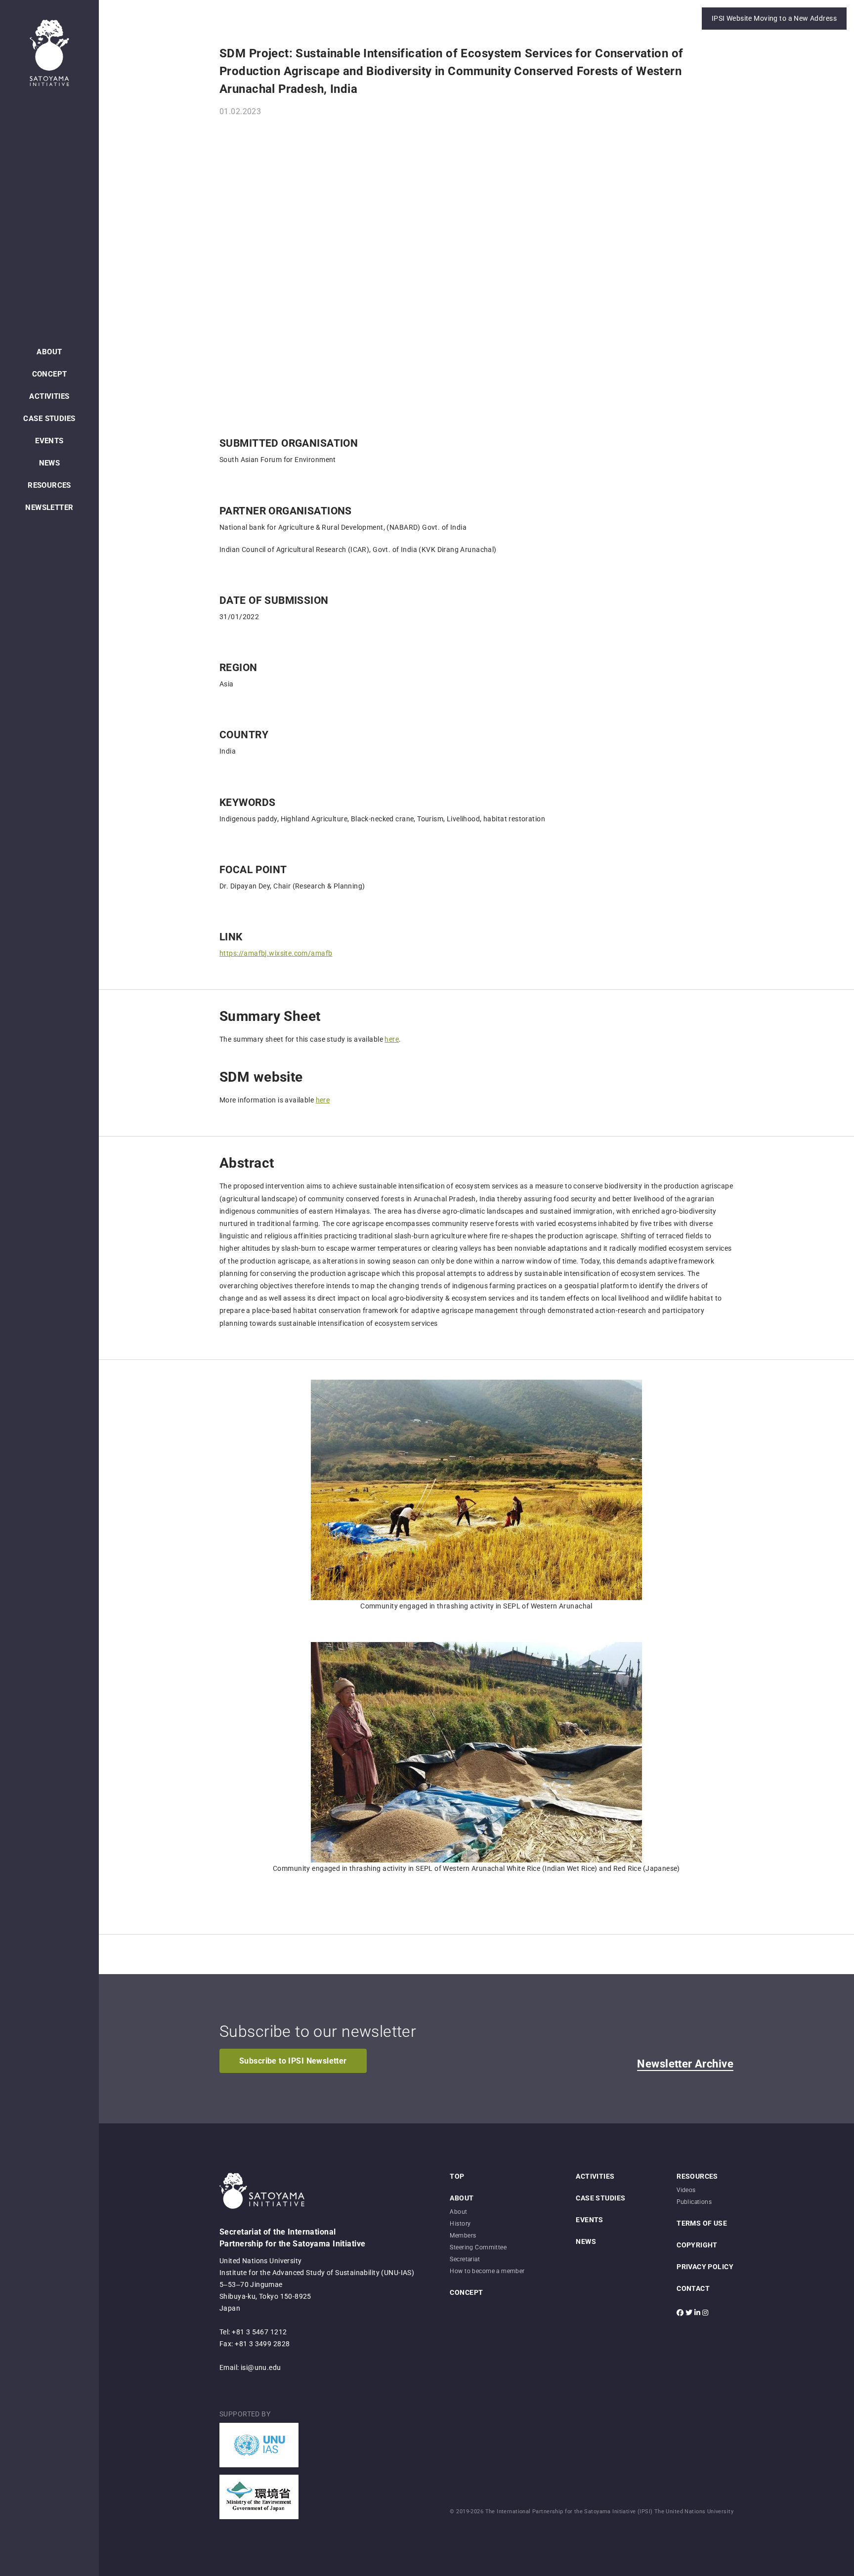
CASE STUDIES (49, 419)
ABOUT (49, 352)
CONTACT (693, 2288)
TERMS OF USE (702, 2223)
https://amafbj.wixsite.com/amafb (276, 953)
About (458, 2212)
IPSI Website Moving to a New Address (774, 18)
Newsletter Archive (685, 2064)
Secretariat (465, 2259)
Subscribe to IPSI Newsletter (293, 2061)
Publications (694, 2202)
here (392, 1039)
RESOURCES (49, 485)
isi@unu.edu (261, 2367)
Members (463, 2236)
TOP (457, 2176)
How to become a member (487, 2271)
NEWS (50, 463)
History (460, 2224)
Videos (686, 2190)
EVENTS (49, 441)
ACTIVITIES (49, 396)
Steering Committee (478, 2247)
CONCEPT (50, 374)
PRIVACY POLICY (705, 2267)
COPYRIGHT (697, 2245)
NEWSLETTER (49, 507)
